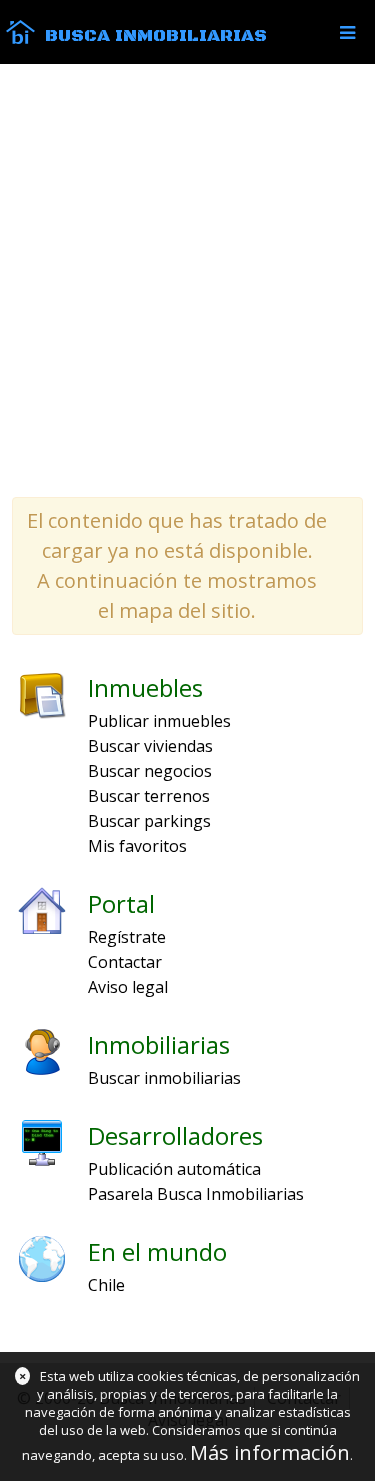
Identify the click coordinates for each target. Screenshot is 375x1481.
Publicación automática (174, 1169)
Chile (106, 1285)
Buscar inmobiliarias (164, 1078)
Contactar (125, 962)
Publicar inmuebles (159, 721)
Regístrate (127, 937)
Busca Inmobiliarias (156, 36)
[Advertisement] (187, 279)
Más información (270, 1452)
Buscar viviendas (150, 746)
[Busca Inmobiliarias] (20, 39)
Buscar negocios (150, 771)
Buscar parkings (149, 821)
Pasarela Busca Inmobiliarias (196, 1194)
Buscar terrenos (149, 796)
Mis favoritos (137, 846)
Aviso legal (128, 987)
